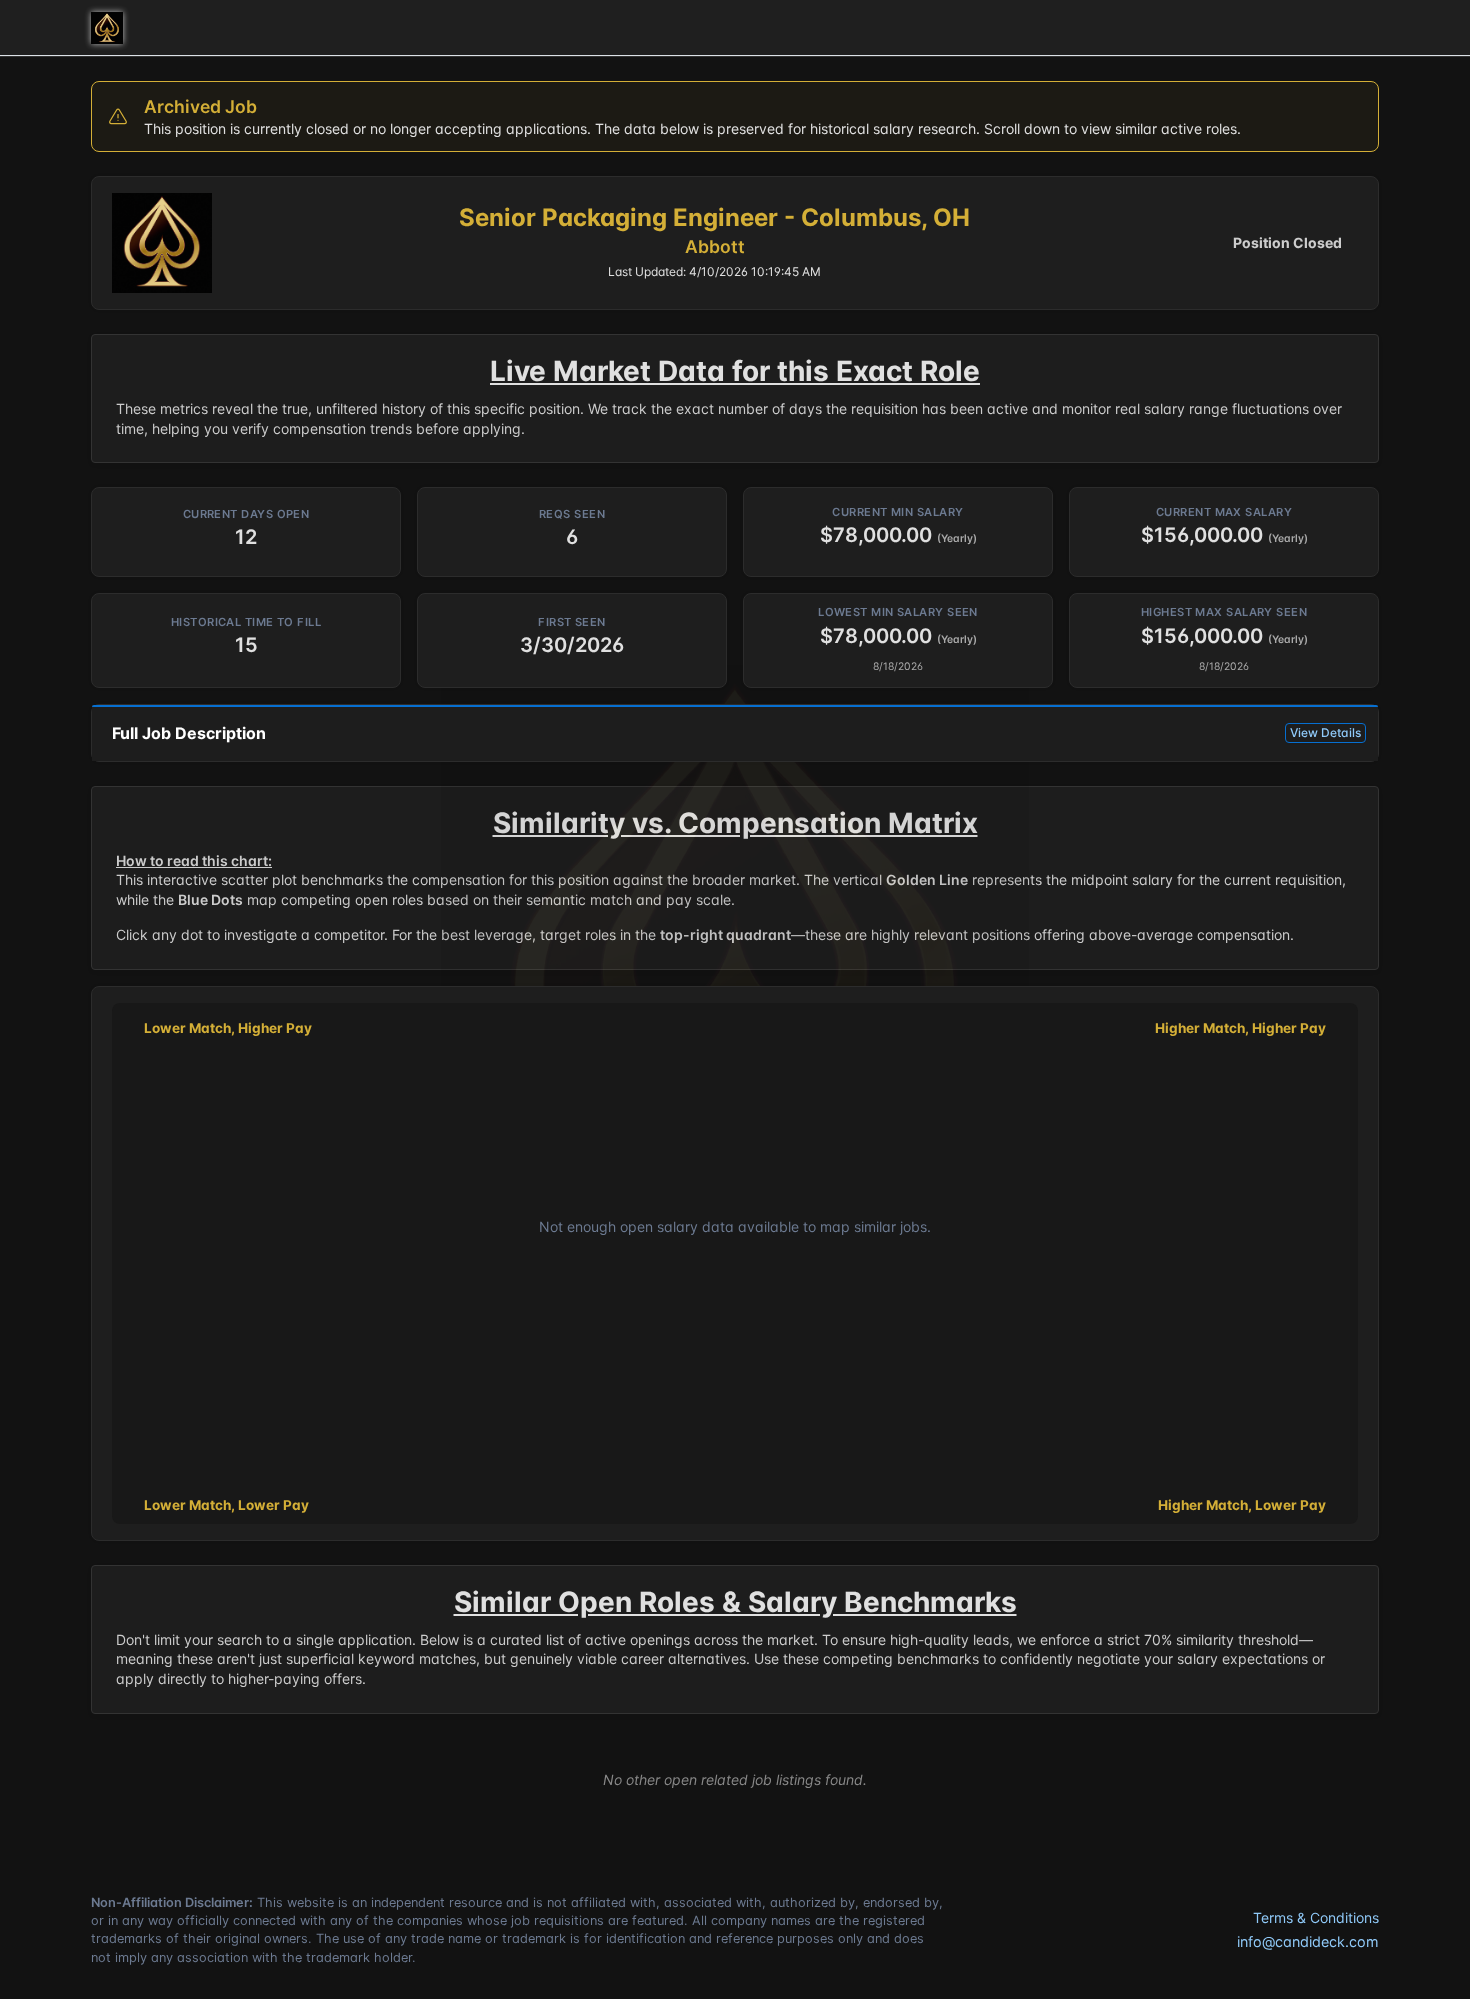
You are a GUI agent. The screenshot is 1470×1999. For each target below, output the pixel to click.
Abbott (715, 246)
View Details (1325, 732)
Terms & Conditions (1316, 1917)
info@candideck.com (1308, 1941)
